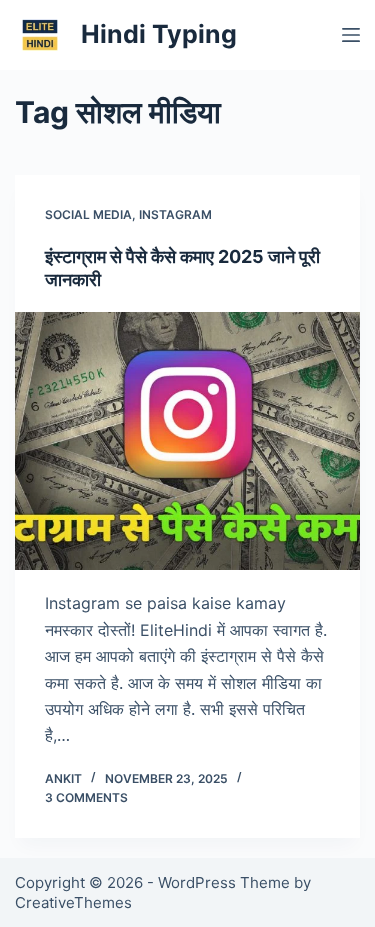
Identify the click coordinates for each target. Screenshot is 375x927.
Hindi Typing (159, 34)
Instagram (175, 214)
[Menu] (351, 35)
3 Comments (86, 797)
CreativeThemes (73, 902)
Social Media (88, 214)
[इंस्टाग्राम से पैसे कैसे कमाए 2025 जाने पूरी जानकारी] (187, 441)
